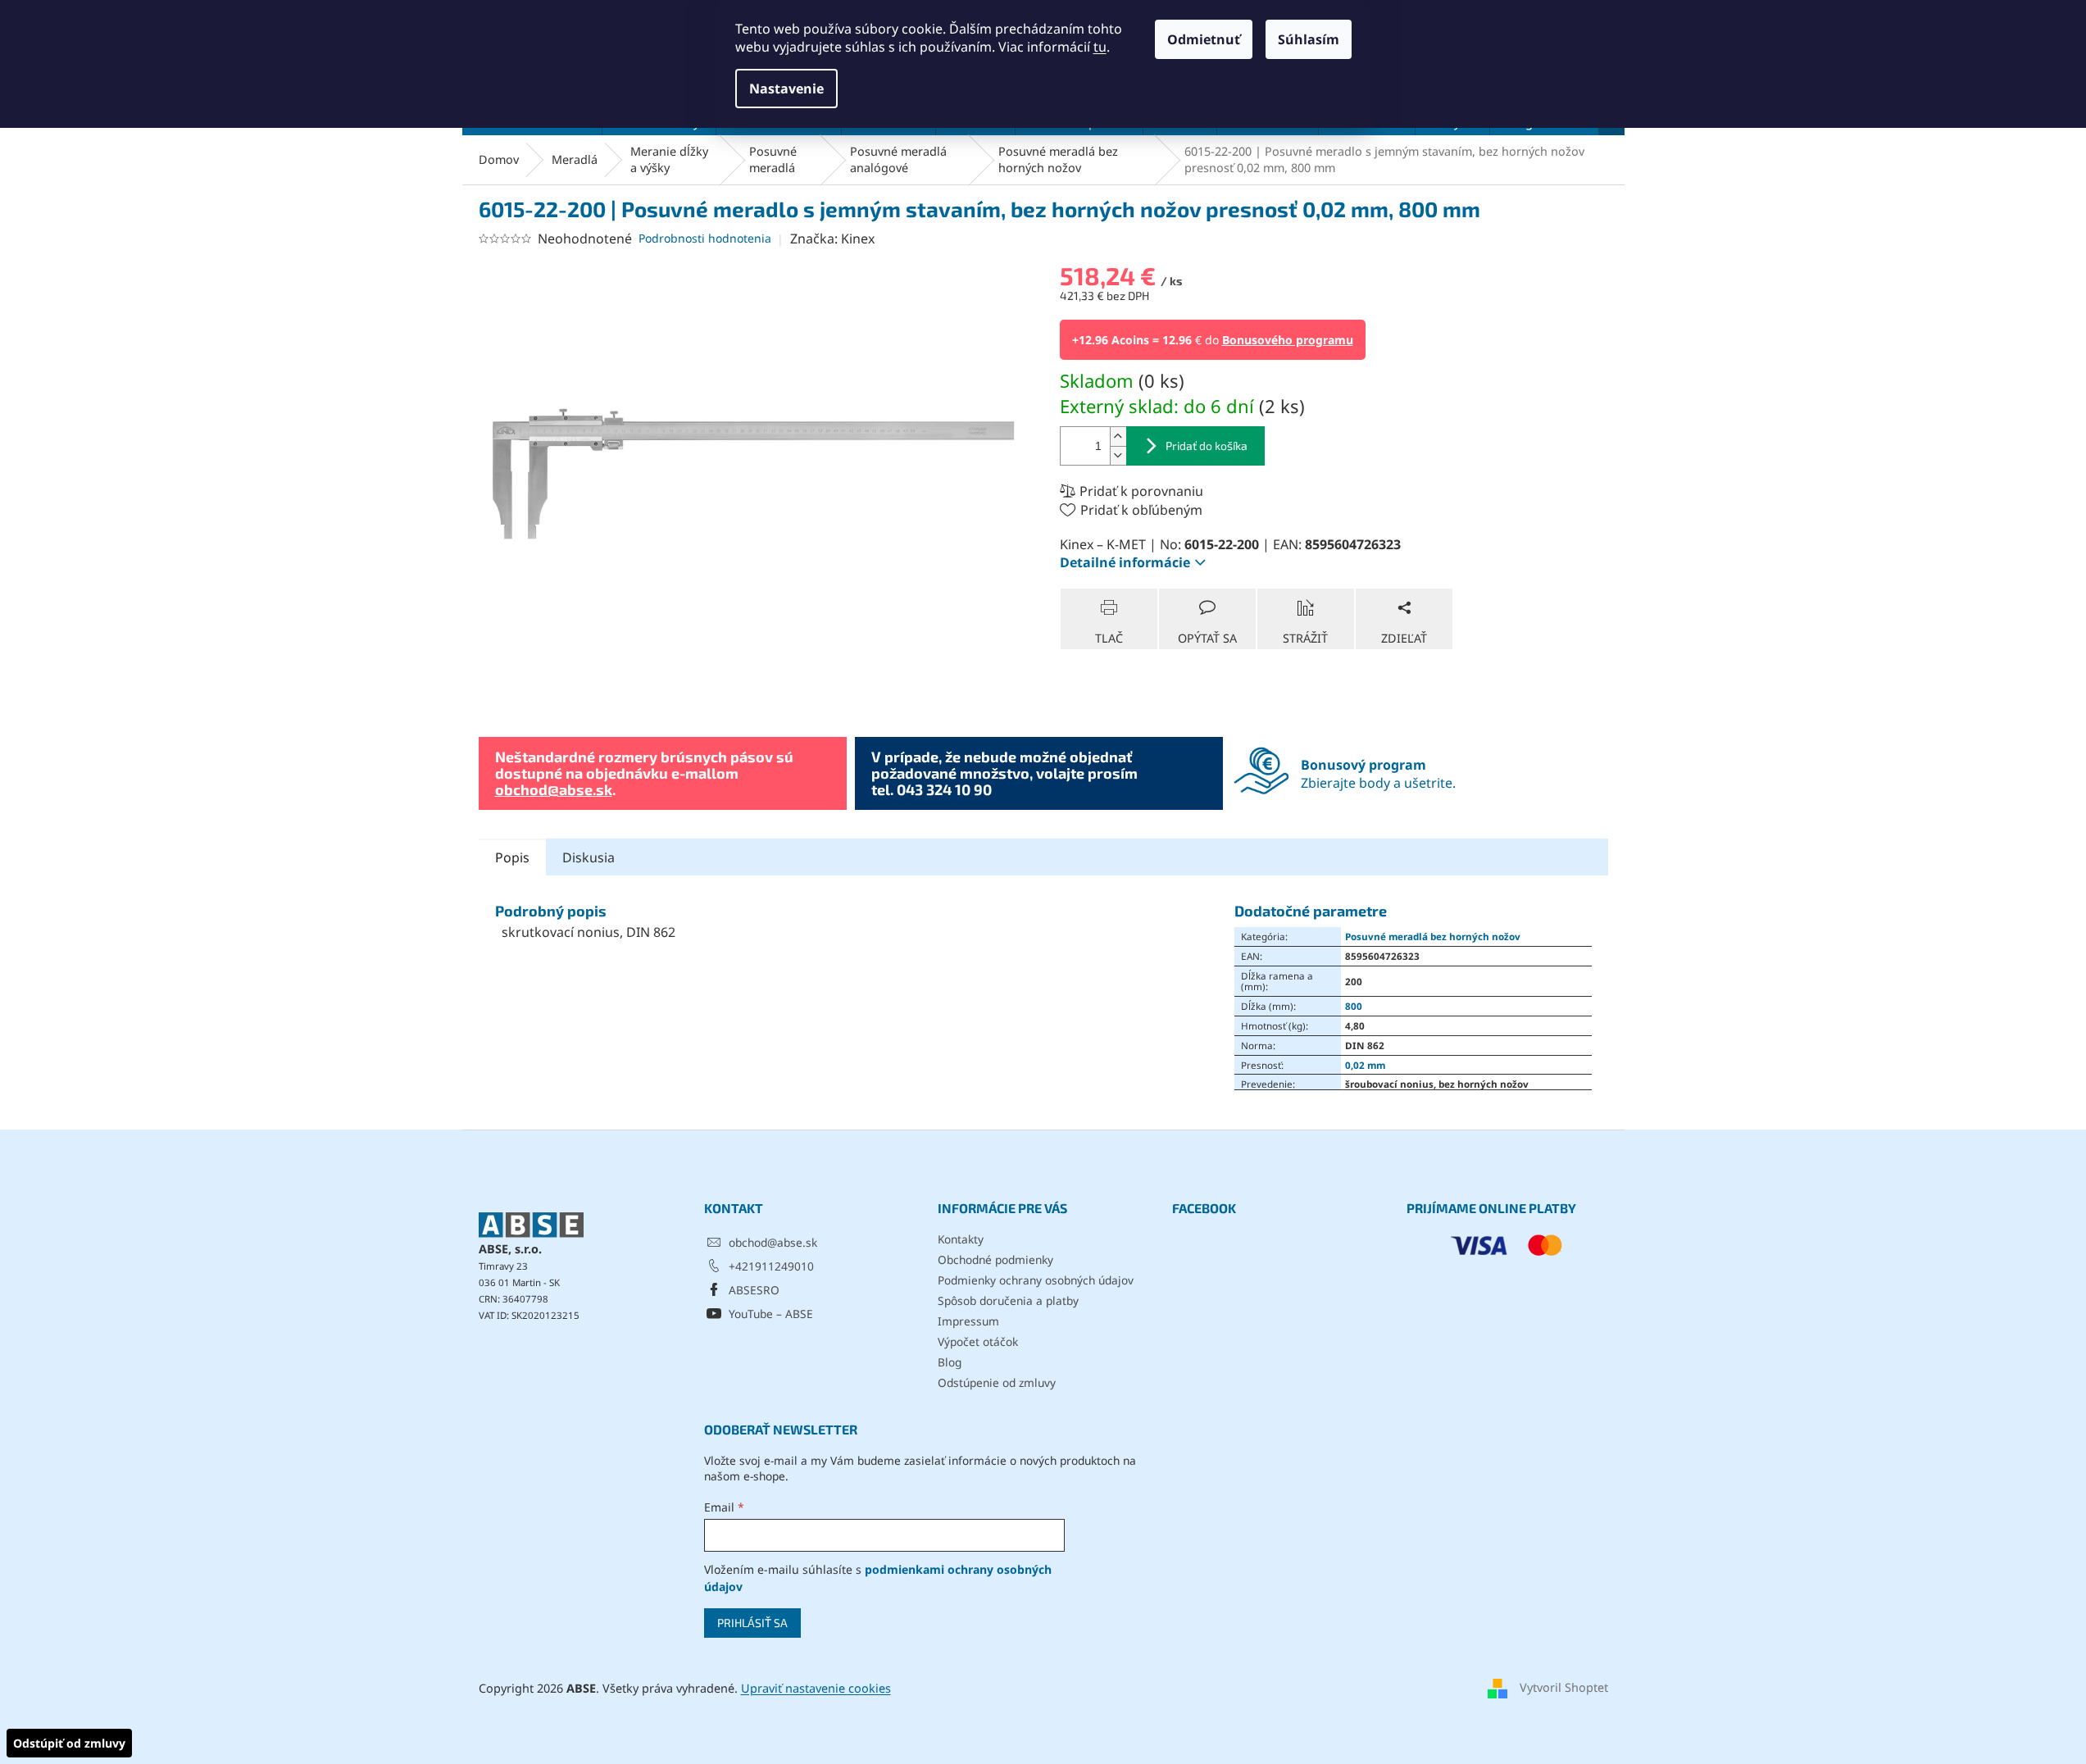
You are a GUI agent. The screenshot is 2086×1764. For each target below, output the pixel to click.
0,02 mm (1365, 1065)
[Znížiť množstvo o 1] (1118, 455)
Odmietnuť (1204, 39)
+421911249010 (771, 1266)
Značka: (832, 239)
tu (1100, 47)
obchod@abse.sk (554, 789)
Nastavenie (786, 89)
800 (1354, 1006)
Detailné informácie (1125, 562)
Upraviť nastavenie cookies (816, 1688)
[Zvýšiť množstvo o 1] (1118, 436)
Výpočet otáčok (978, 1341)
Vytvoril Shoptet (1564, 1687)
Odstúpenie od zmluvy (997, 1382)
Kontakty (961, 1239)
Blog (950, 1362)
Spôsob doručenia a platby (1008, 1300)
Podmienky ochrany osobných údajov (1036, 1280)
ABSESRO (754, 1290)
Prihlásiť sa (752, 1623)
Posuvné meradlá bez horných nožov (1433, 936)
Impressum (968, 1321)
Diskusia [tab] (589, 857)
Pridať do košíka (1207, 446)
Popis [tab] (512, 857)
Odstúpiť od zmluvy (69, 1743)
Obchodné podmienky (995, 1259)
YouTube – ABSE (771, 1314)
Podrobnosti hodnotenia (705, 238)
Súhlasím (1309, 39)
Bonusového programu (1288, 340)
